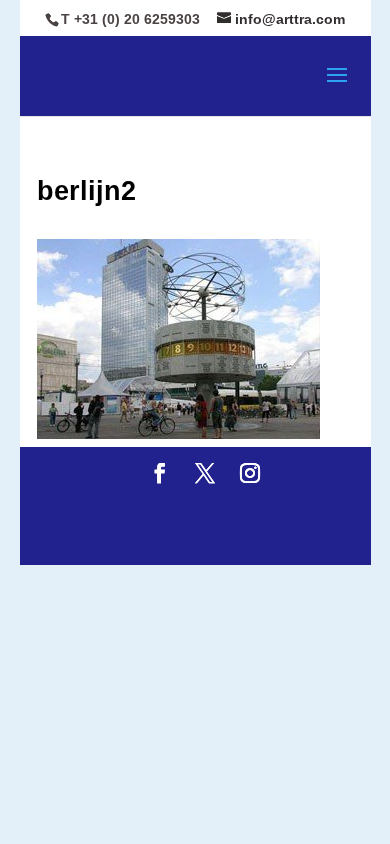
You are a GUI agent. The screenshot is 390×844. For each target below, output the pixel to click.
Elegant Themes (252, 509)
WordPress (264, 536)
